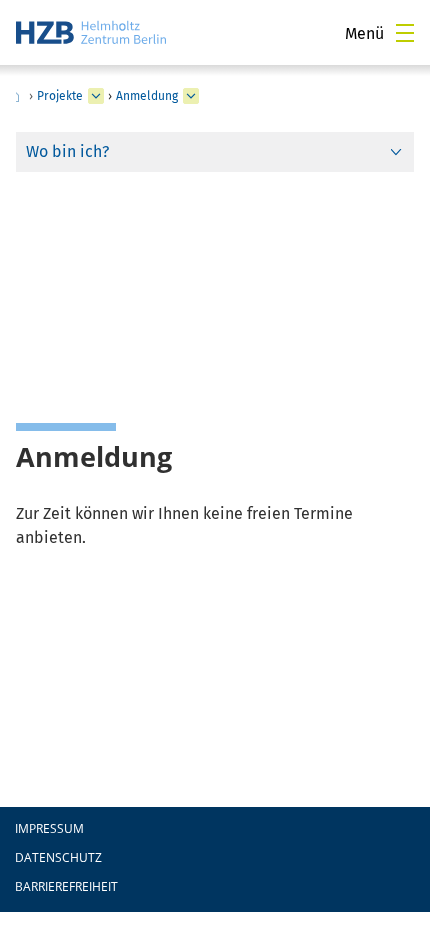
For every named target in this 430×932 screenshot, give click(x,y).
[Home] (91, 32)
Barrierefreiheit (66, 886)
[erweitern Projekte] (96, 96)
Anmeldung (147, 96)
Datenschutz (58, 857)
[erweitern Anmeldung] (191, 96)
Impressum (49, 828)
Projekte (60, 96)
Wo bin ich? (67, 151)
